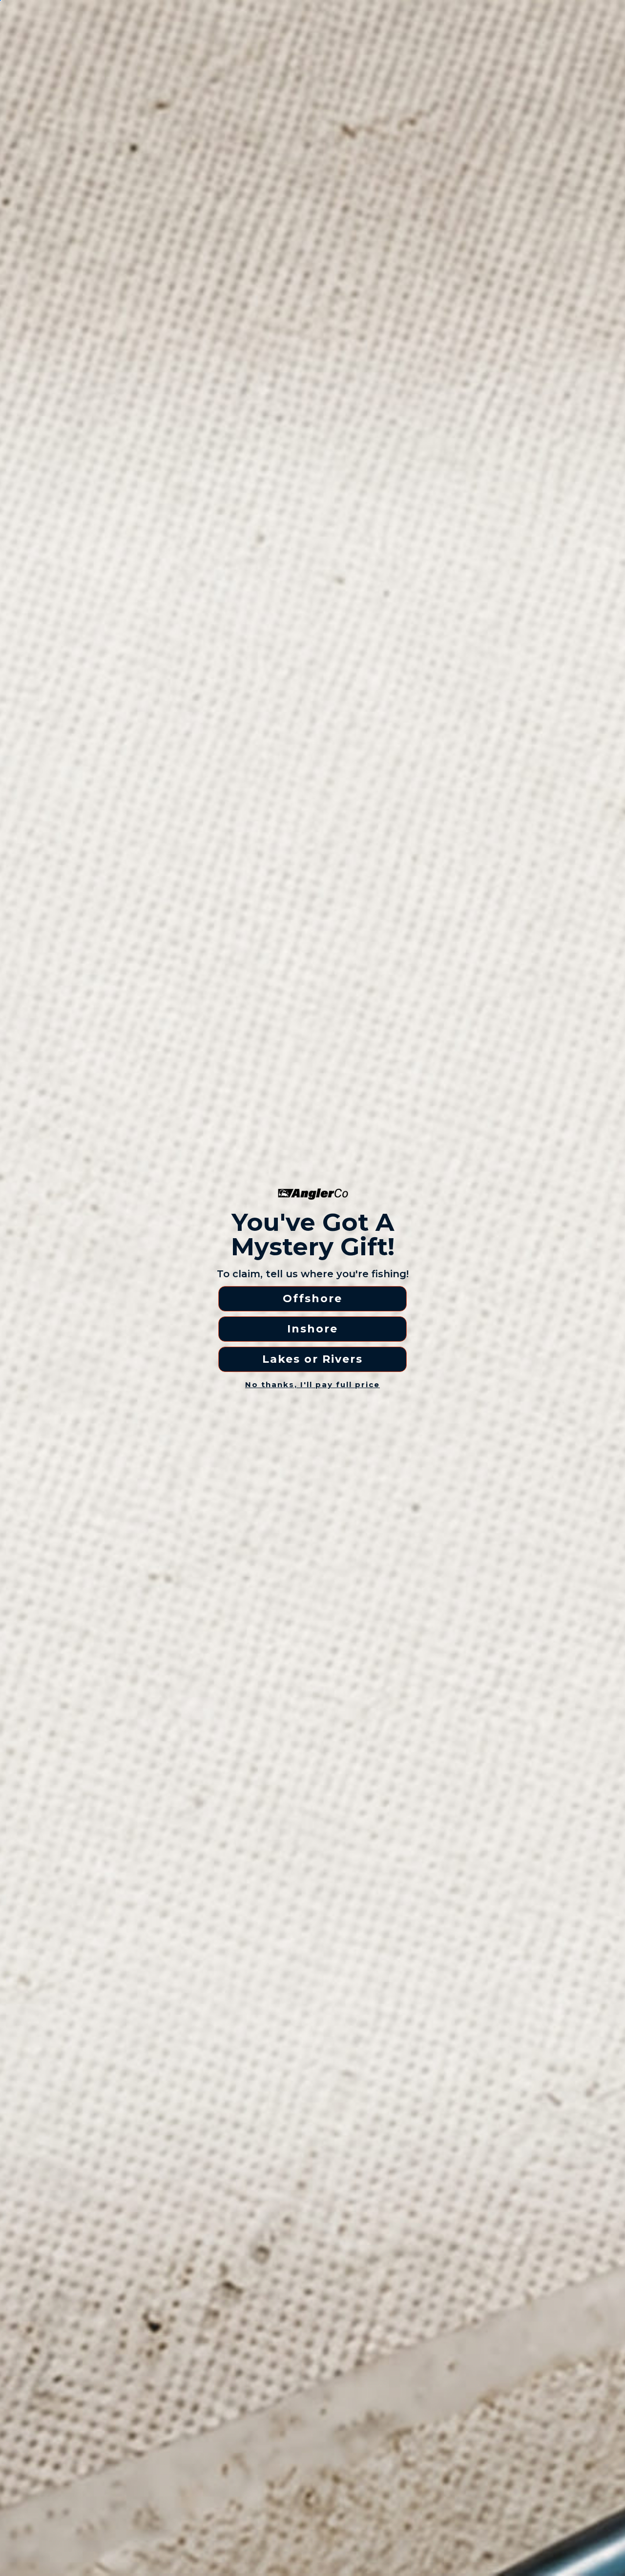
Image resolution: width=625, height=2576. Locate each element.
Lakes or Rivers (312, 1359)
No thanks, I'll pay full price (312, 1384)
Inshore (312, 1329)
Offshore (312, 1299)
